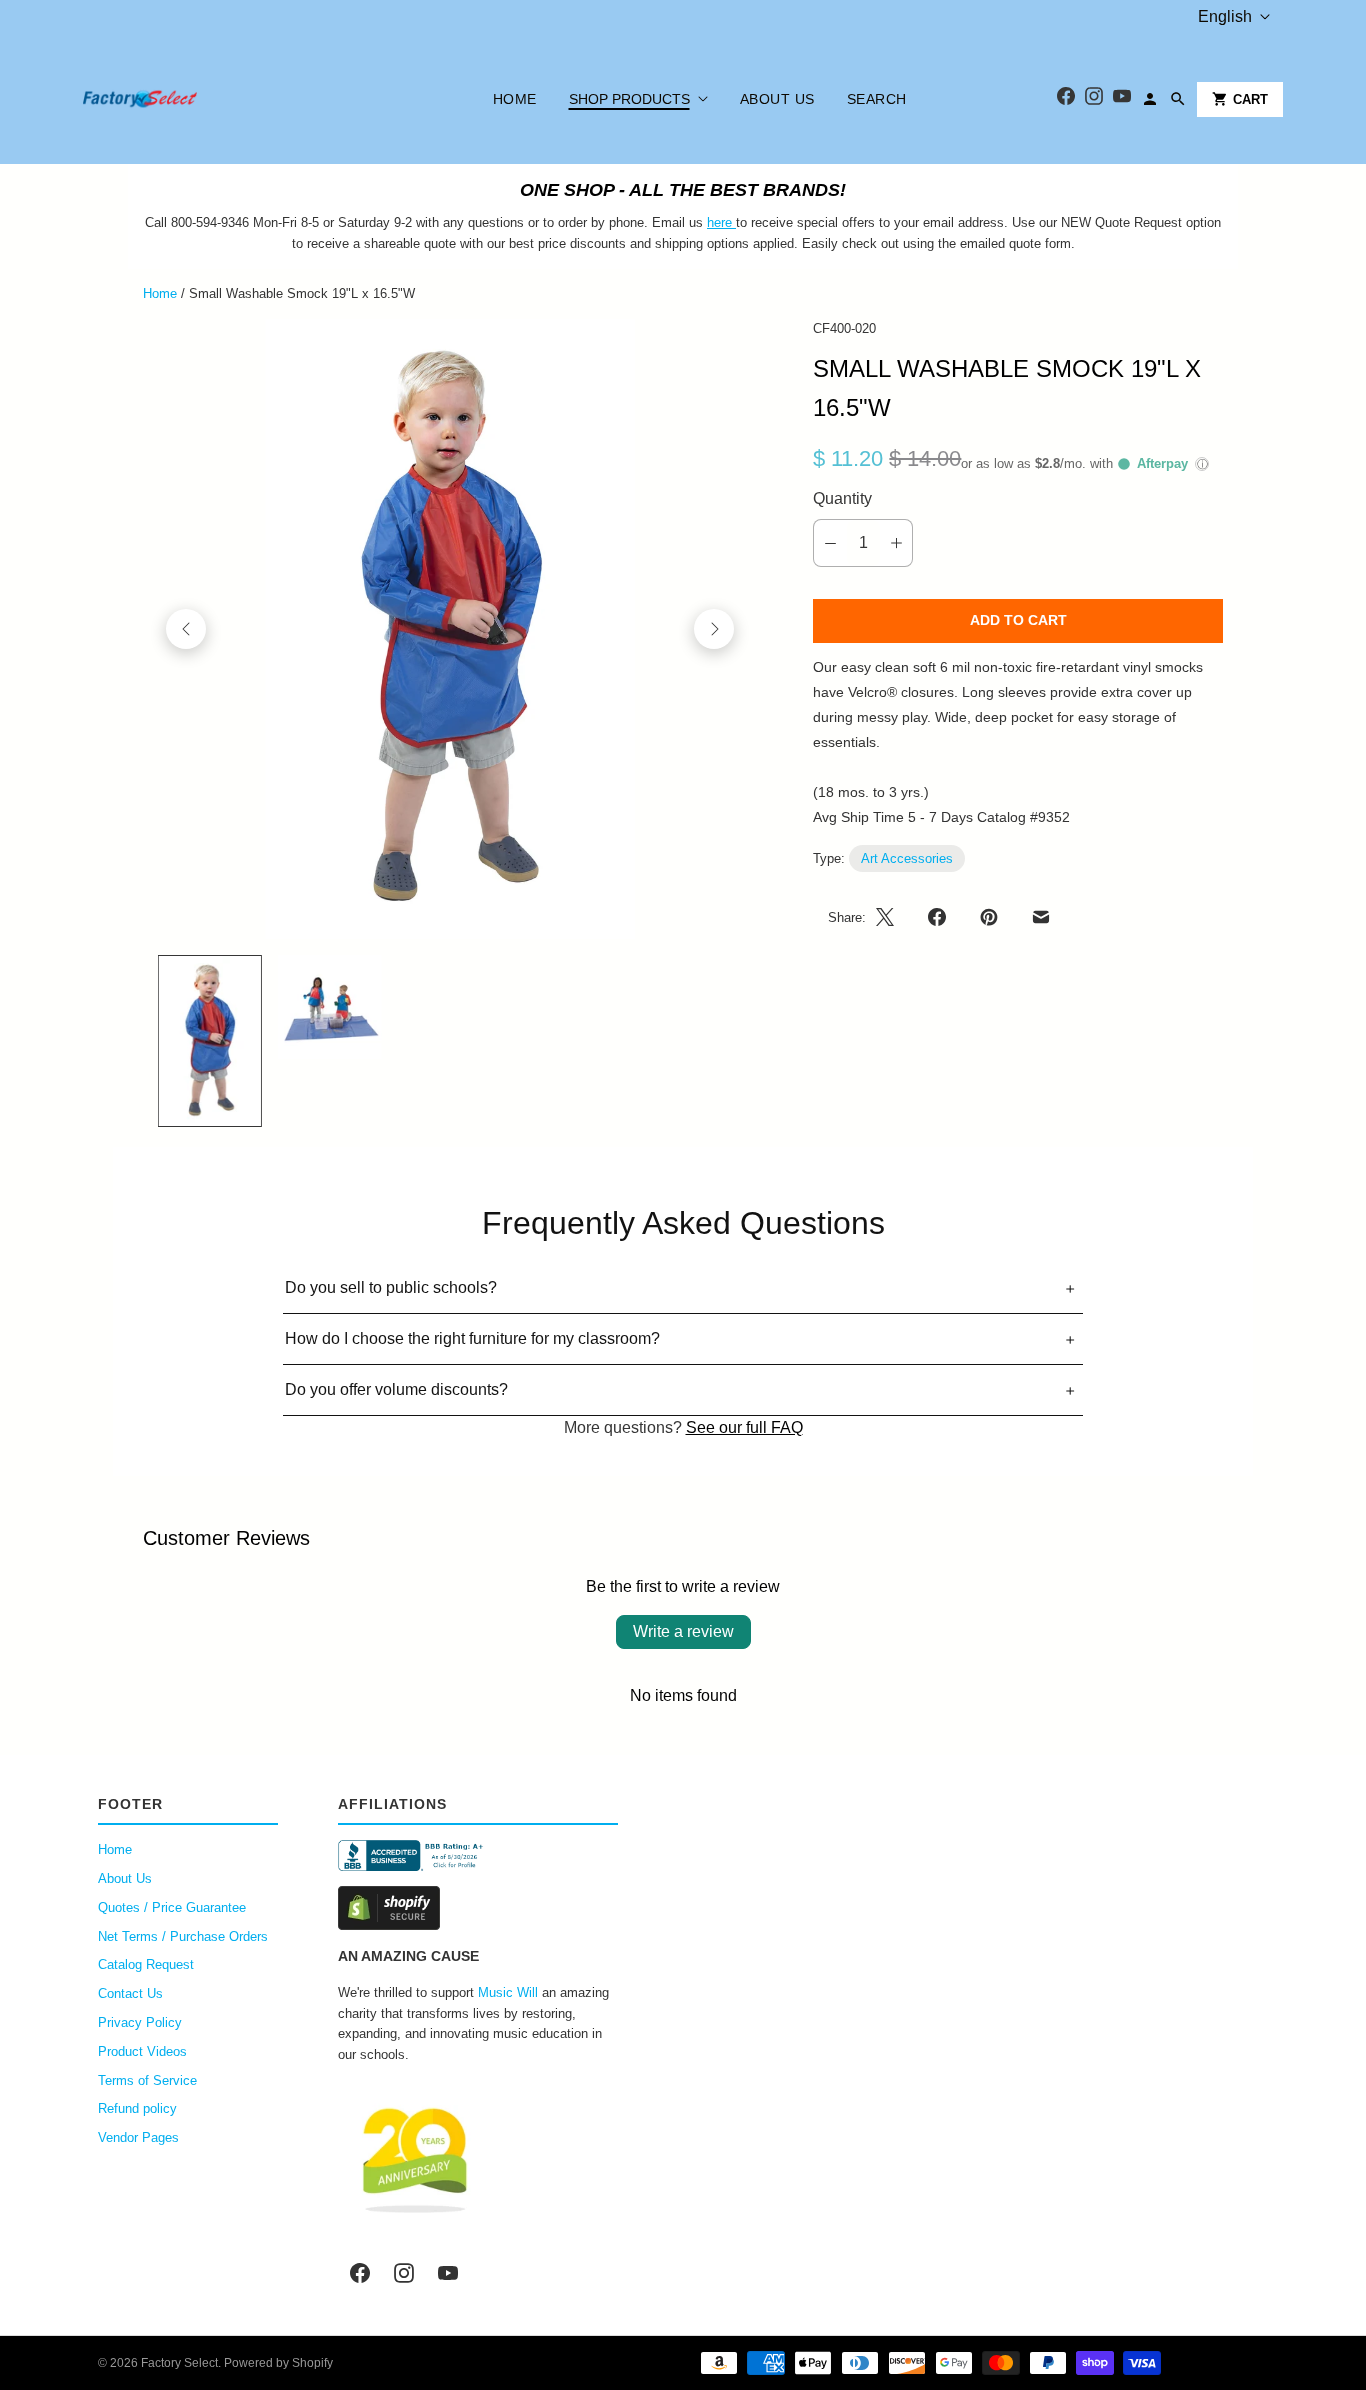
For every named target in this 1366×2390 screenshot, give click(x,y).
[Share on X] (891, 917)
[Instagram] (1094, 99)
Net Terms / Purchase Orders (183, 1936)
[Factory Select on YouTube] (448, 2273)
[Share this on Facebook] (937, 917)
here (719, 222)
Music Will (508, 1992)
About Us (777, 99)
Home (515, 99)
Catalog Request (146, 1964)
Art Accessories (907, 858)
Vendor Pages (138, 2137)
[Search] (1178, 99)
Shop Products (629, 99)
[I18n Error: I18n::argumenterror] (210, 1041)
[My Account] (1150, 99)
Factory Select (179, 2363)
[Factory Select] (200, 99)
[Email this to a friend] (1041, 917)
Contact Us (130, 1993)
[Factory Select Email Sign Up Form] (734, 222)
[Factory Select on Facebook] (360, 2273)
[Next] (714, 629)
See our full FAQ (744, 1427)
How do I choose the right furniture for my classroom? (472, 1338)
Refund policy (137, 2108)
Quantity (842, 498)
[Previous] (186, 629)
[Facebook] (1066, 99)
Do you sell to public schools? (391, 1287)
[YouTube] (1122, 99)
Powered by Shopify (278, 2363)
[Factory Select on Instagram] (404, 2273)
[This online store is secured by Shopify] (478, 1908)
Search (877, 99)
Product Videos (142, 2051)
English (1225, 16)
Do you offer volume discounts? (396, 1389)
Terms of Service (147, 2080)
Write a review (683, 1631)
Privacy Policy (140, 2022)
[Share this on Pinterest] (989, 917)
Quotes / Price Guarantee (172, 1907)
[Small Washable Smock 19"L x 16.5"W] (450, 629)
